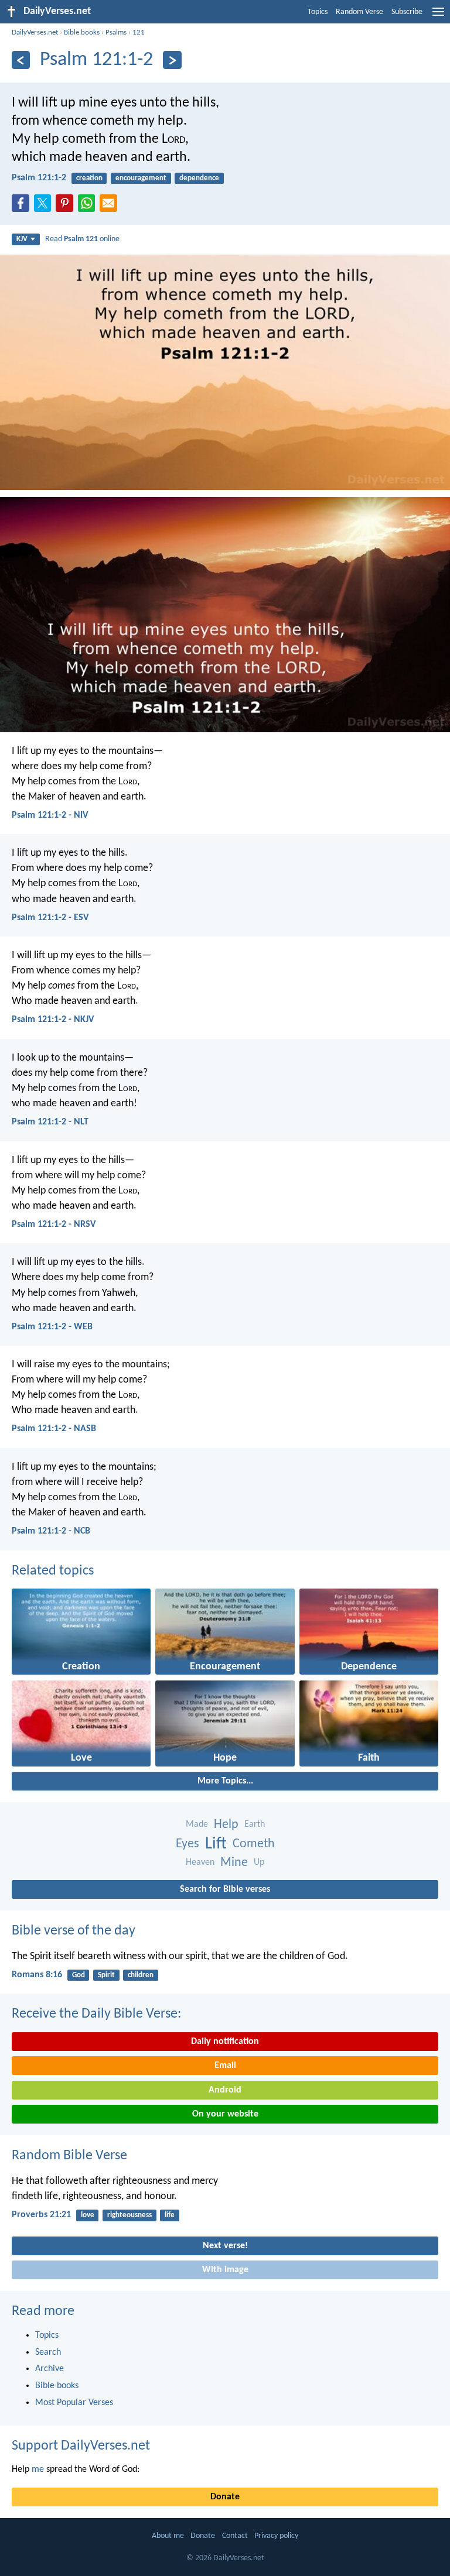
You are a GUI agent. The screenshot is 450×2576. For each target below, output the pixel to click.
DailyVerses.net (35, 32)
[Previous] (21, 60)
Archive (50, 2369)
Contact (235, 2536)
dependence (199, 178)
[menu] (438, 16)
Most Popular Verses (74, 2403)
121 (139, 32)
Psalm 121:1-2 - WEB (52, 1327)
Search (48, 2352)
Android (225, 2090)
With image (225, 2270)
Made (197, 1824)
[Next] (172, 60)
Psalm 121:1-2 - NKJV (53, 1020)
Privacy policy (276, 2536)
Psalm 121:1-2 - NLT (50, 1122)
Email (225, 2066)
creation (89, 178)
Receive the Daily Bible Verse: (96, 2014)
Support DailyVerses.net (81, 2446)
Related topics (53, 1571)
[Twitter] (45, 207)
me (38, 2469)
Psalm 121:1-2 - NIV (50, 815)
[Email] (111, 207)
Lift (216, 1844)
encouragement (141, 178)
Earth (255, 1824)
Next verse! (225, 2246)
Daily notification (225, 2042)
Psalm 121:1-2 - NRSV (54, 1224)
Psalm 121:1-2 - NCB (51, 1531)
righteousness (129, 2215)
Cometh (254, 1844)
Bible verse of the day (74, 1931)
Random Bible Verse (69, 2156)
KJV (22, 239)
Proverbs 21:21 (41, 2215)
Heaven (200, 1862)
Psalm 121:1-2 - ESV (50, 918)
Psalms (116, 32)
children (141, 1975)
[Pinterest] (67, 207)
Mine (234, 1863)
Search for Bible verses (225, 1889)
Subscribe (407, 12)
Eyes (187, 1844)
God (79, 1975)
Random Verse (359, 12)
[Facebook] (23, 207)
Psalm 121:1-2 (39, 178)
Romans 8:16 (37, 1975)
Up (259, 1862)
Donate (225, 2497)
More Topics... (225, 1781)
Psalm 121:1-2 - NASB (54, 1429)
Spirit (106, 1975)
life (170, 2215)
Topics (318, 12)
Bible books (82, 32)
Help (226, 1825)
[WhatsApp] (89, 204)
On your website (225, 2114)
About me (168, 2536)
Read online (82, 239)
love (88, 2215)
